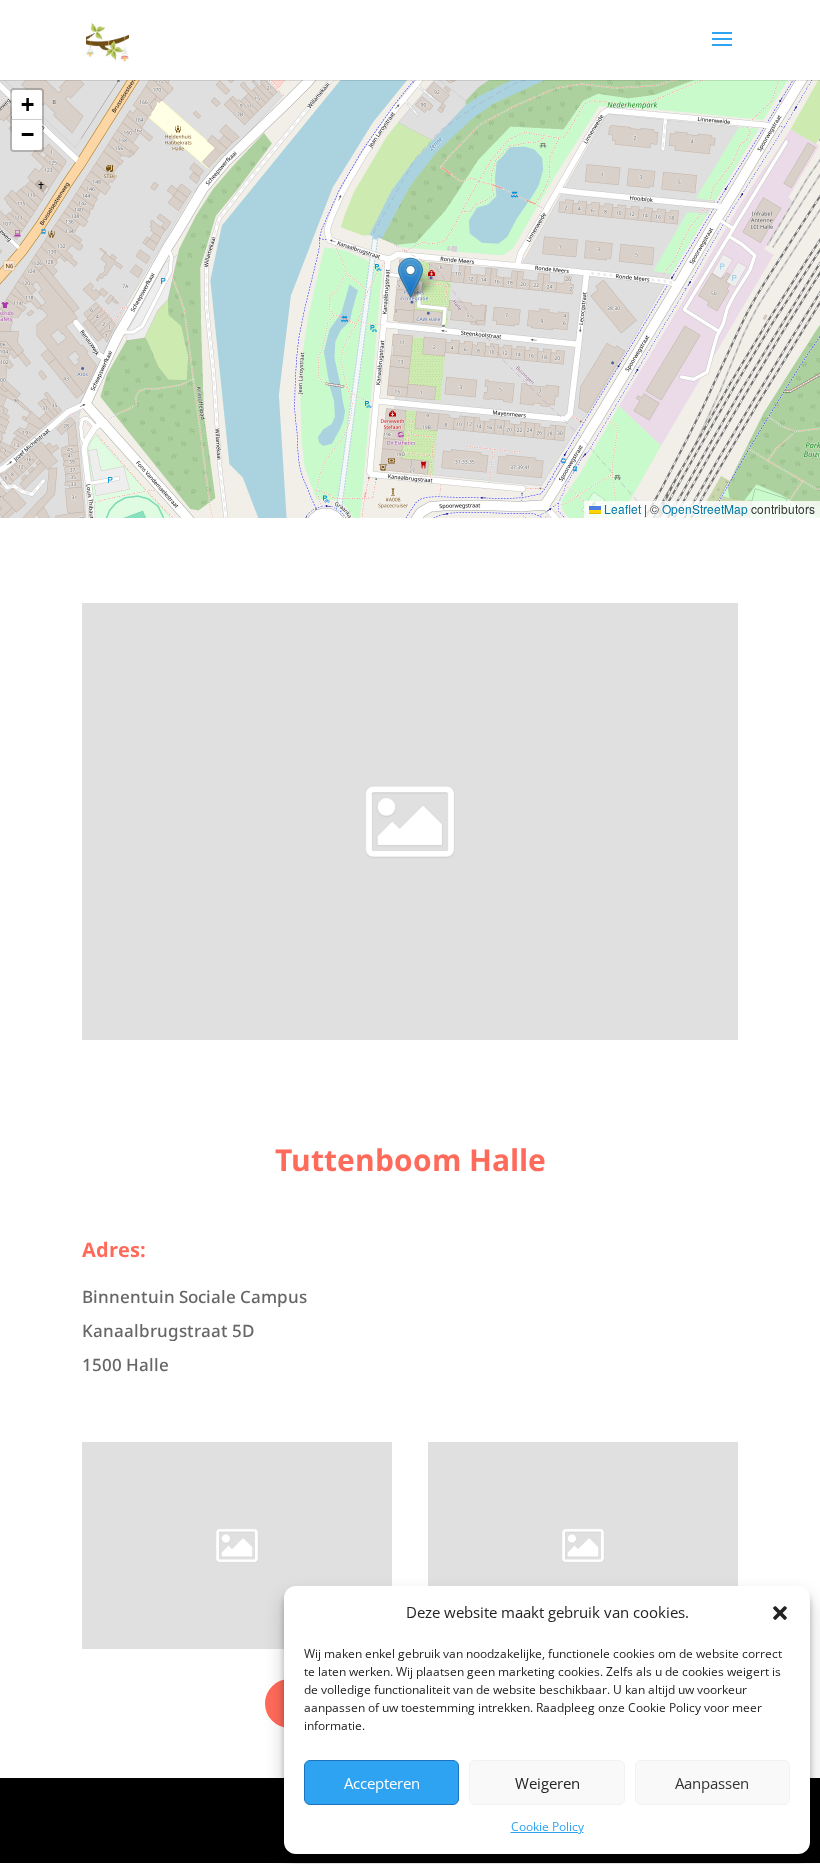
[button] (780, 1613)
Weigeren (547, 1783)
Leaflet (621, 508)
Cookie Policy (547, 1826)
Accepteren (382, 1783)
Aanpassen (712, 1783)
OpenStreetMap (705, 508)
